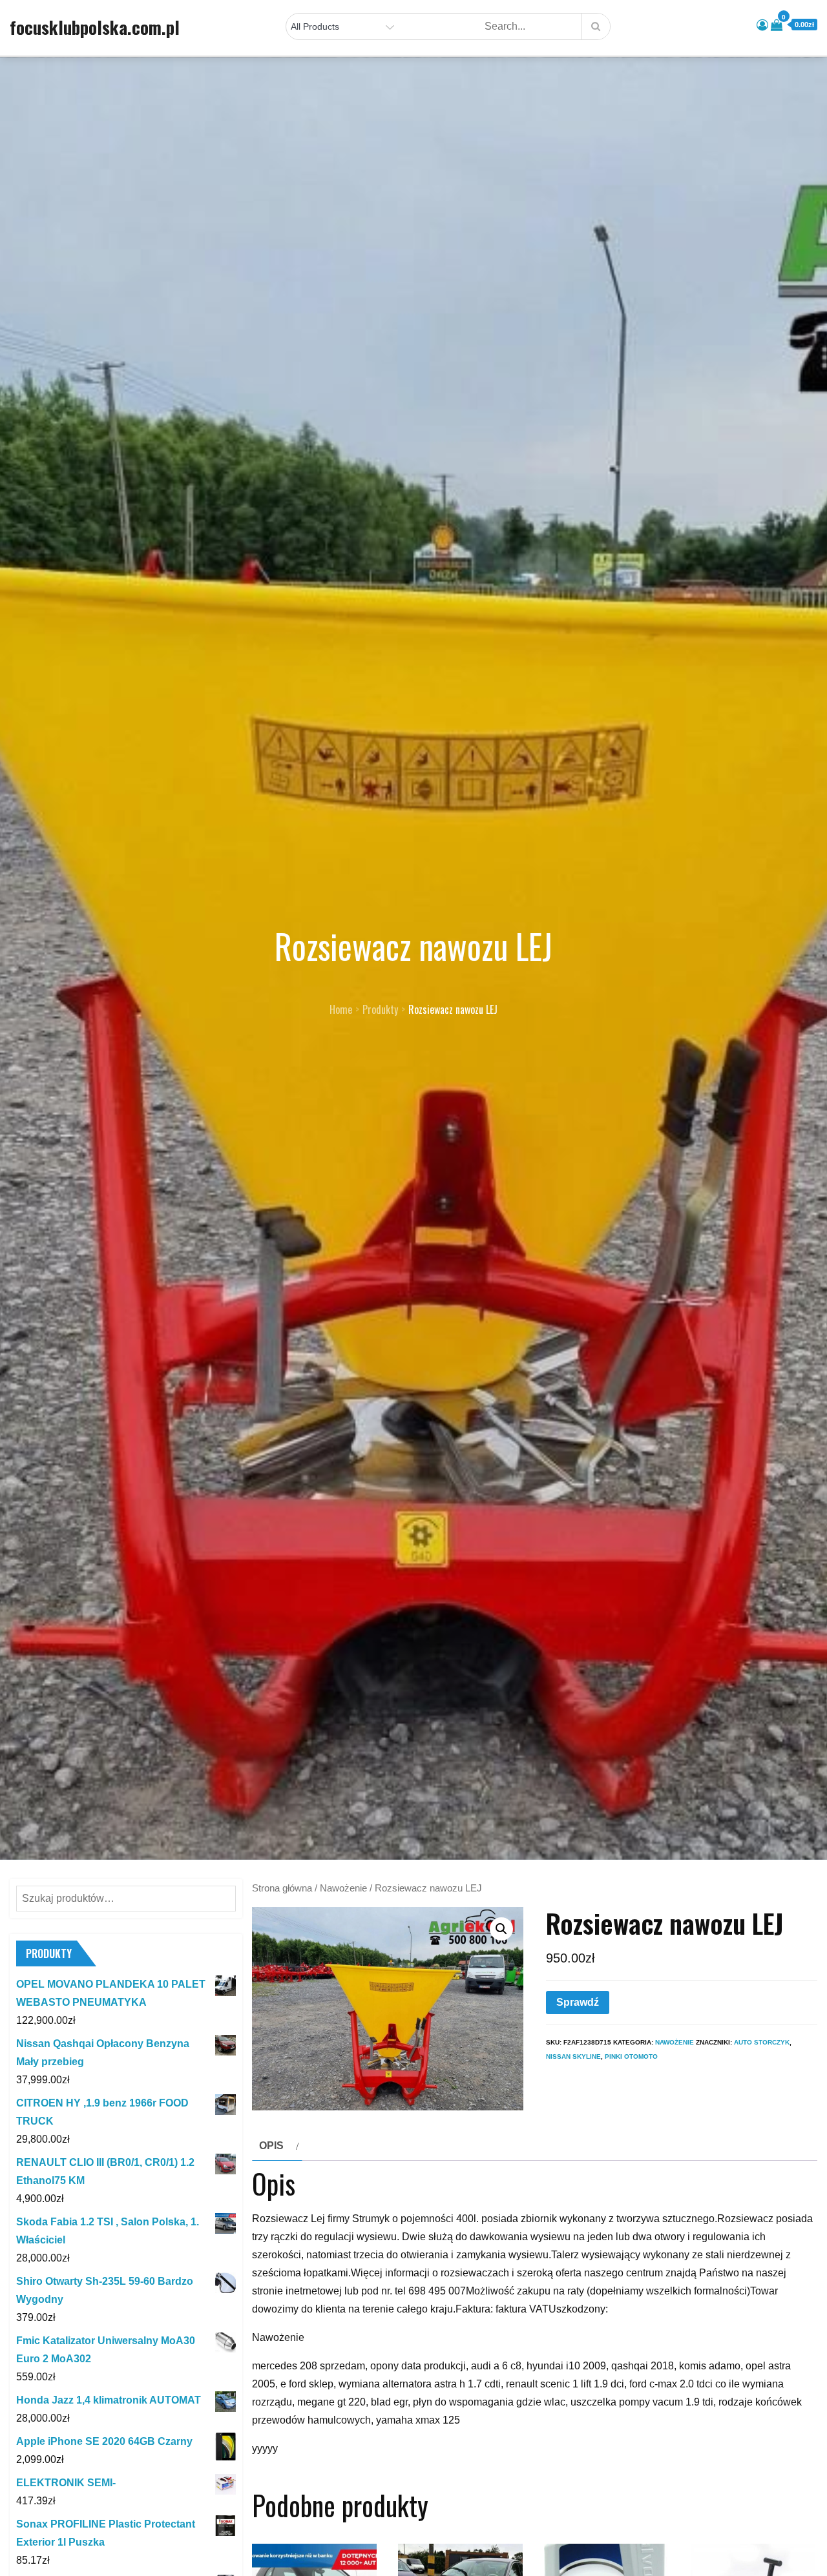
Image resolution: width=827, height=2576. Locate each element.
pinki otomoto (631, 2056)
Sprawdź (578, 2002)
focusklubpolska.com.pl (95, 27)
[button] (501, 1929)
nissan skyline (573, 2056)
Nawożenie (343, 1888)
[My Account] (762, 25)
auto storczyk (762, 2042)
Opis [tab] (271, 2146)
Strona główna (282, 1888)
